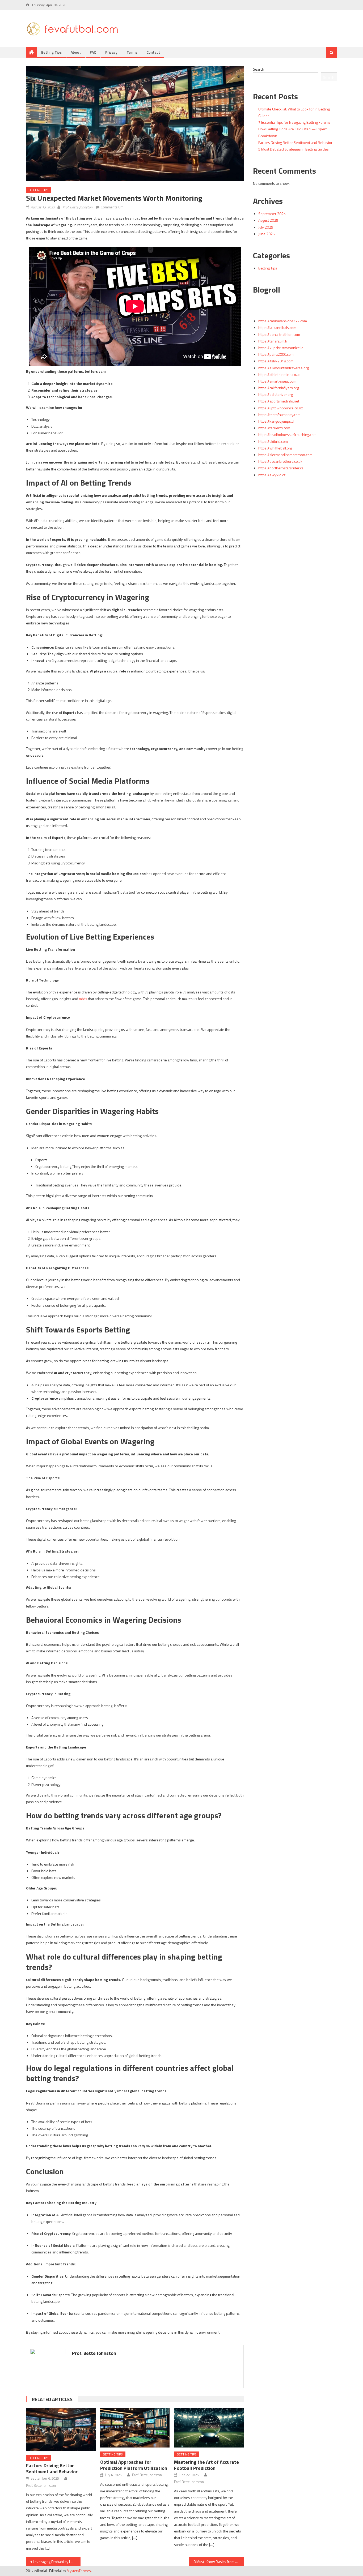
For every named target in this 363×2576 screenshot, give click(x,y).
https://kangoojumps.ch (277, 421)
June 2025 (267, 234)
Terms (132, 52)
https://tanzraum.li (273, 341)
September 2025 (272, 214)
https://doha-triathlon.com (279, 334)
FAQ (93, 52)
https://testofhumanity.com (279, 415)
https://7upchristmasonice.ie (281, 348)
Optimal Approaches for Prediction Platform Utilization (134, 2465)
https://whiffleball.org (275, 448)
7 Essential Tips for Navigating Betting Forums (294, 122)
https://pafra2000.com (276, 354)
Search (259, 69)
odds (83, 999)
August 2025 (268, 220)
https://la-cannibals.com (277, 327)
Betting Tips (51, 52)
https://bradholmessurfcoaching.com (287, 434)
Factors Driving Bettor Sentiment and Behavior (52, 2468)
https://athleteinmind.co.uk (279, 374)
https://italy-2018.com (276, 361)
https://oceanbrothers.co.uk (280, 461)
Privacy (111, 52)
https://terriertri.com (274, 428)
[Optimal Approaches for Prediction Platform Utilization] (135, 2428)
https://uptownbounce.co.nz (281, 408)
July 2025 (266, 227)
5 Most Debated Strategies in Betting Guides (294, 149)
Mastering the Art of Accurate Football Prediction (206, 2465)
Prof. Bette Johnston (77, 207)
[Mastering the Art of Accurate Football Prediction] (209, 2428)
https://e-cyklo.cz (272, 475)
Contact (153, 52)
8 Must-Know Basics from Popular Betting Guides (219, 2562)
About (76, 52)
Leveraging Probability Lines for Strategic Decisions (57, 2562)
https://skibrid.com (273, 441)
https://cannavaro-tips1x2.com (283, 321)
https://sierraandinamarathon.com (285, 455)
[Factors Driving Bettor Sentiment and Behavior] (61, 2429)
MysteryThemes (79, 2571)
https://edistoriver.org (276, 394)
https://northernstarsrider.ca (281, 468)
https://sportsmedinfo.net (279, 401)
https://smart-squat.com (277, 381)
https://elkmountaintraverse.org (284, 368)
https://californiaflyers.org (279, 388)
